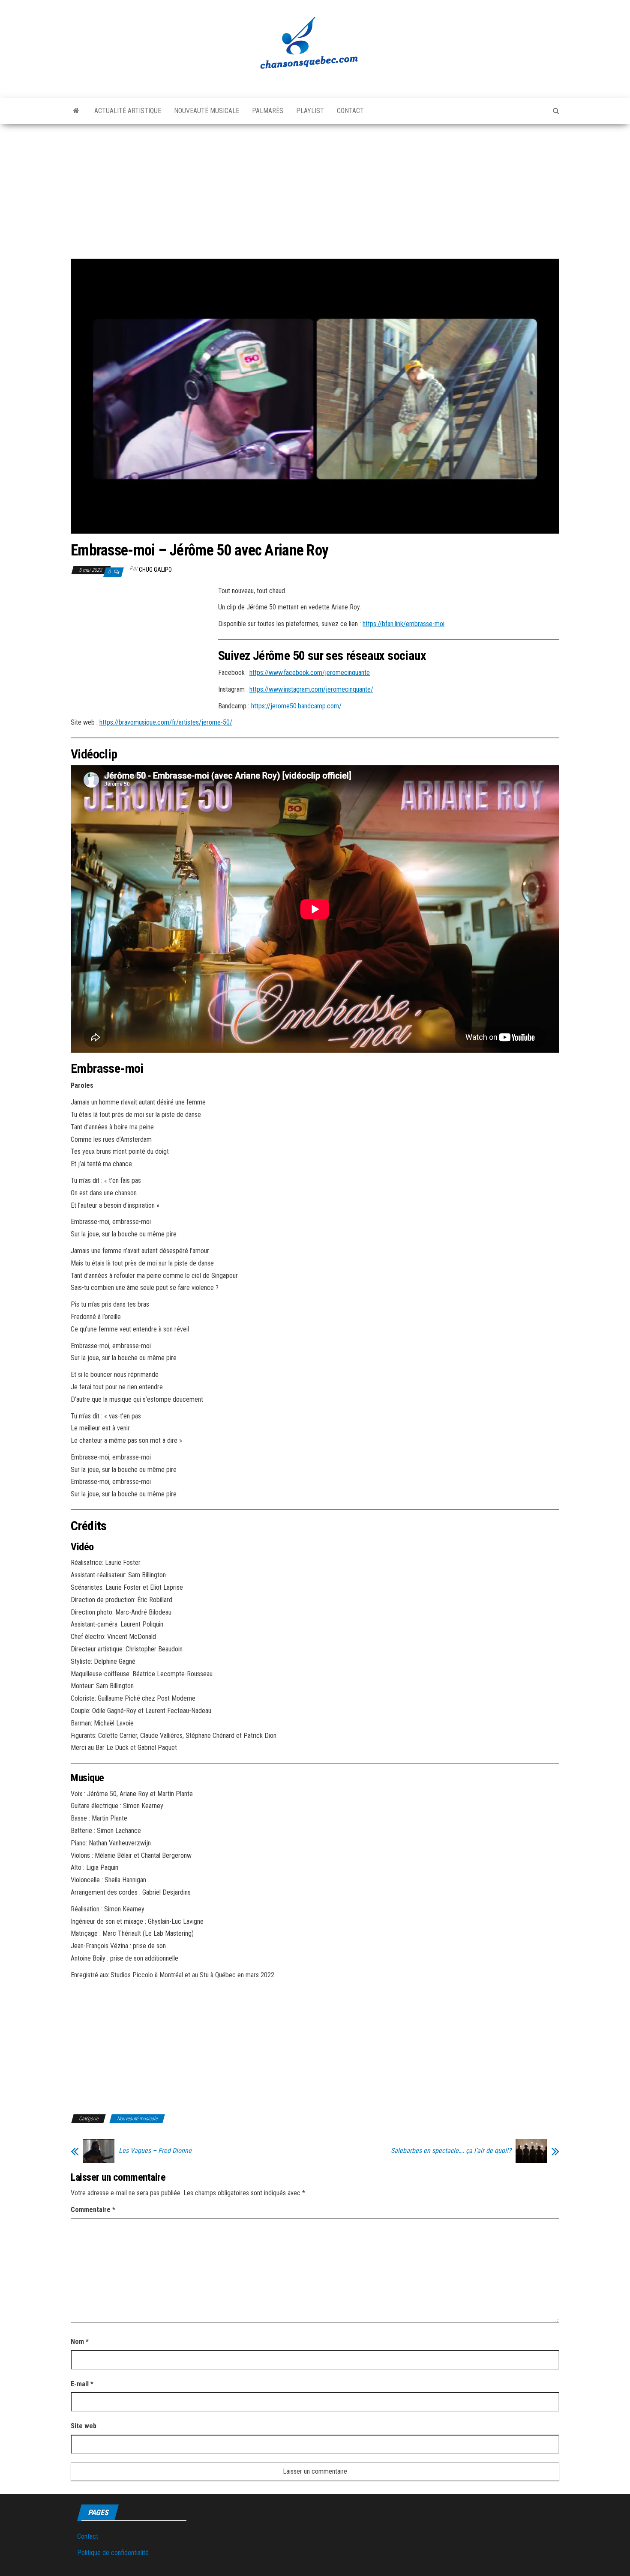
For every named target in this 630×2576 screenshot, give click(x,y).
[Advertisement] (315, 188)
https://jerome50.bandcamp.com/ (296, 706)
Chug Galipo (155, 570)
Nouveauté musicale (207, 111)
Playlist (310, 111)
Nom (80, 2342)
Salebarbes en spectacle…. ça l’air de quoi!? (451, 2151)
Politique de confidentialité (113, 2553)
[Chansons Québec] (76, 111)
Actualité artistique (128, 111)
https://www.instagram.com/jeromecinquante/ (311, 689)
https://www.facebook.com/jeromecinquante (310, 673)
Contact (350, 111)
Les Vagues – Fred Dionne (155, 2151)
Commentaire (93, 2210)
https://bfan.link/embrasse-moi (403, 624)
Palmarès (268, 111)
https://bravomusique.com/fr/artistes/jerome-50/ (166, 722)
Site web (84, 2426)
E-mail (82, 2384)
